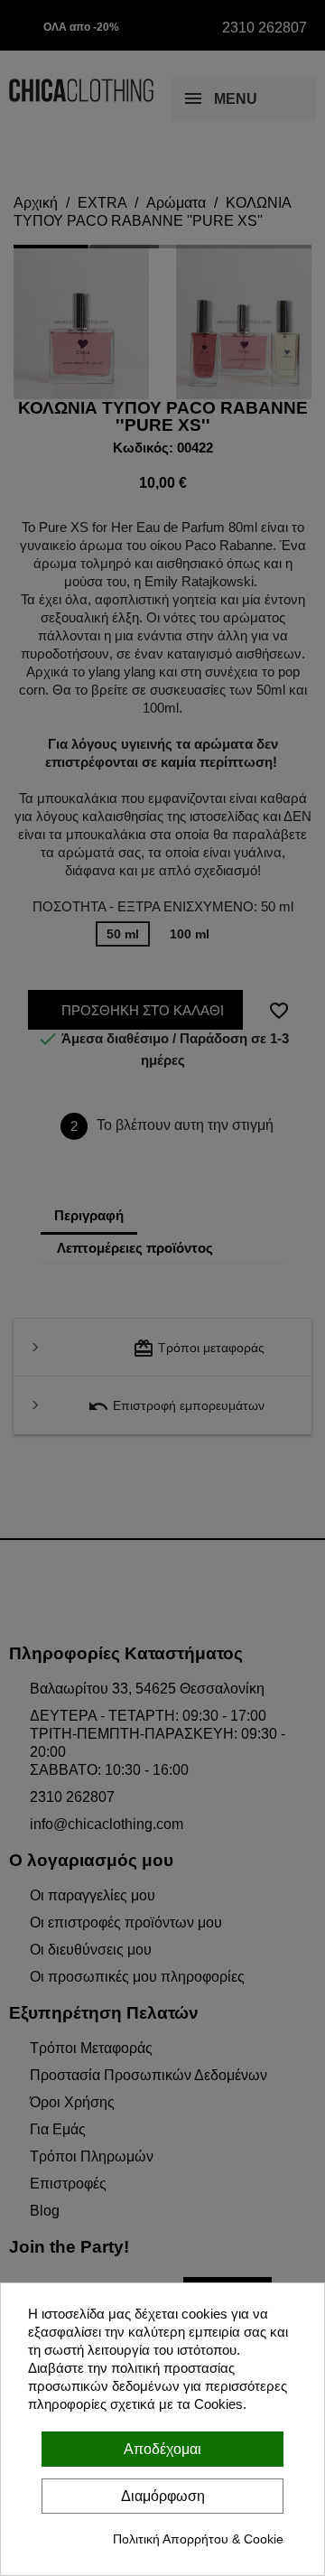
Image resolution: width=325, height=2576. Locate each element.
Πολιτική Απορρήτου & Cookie (198, 2539)
